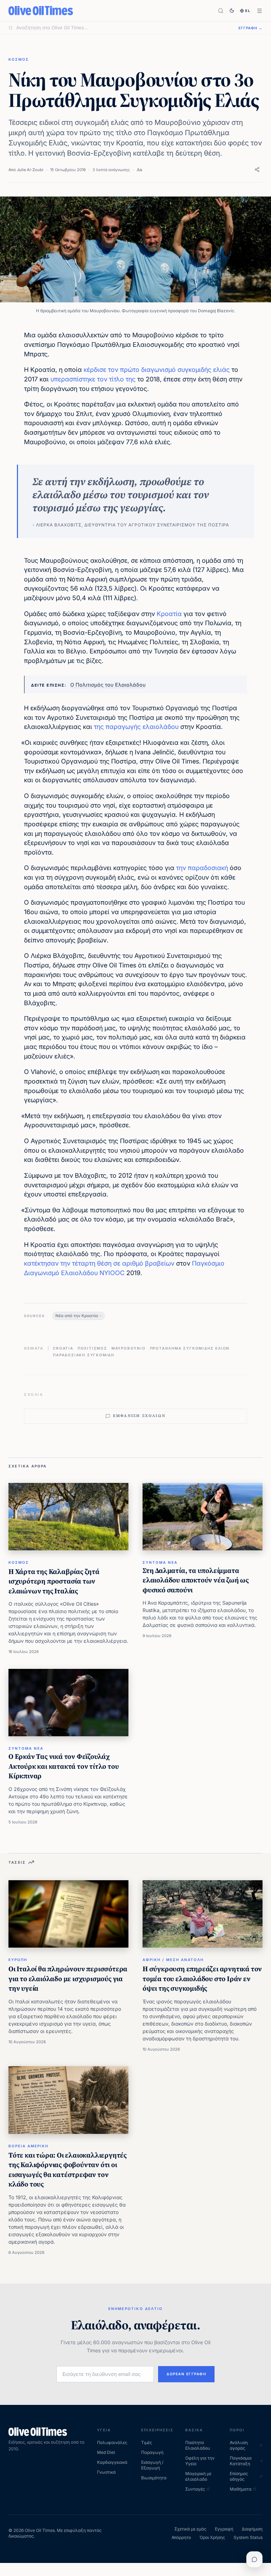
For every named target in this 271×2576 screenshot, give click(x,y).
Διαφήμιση (252, 2529)
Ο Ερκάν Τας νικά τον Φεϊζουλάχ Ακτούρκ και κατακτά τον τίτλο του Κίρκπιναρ (64, 1766)
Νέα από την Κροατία (77, 1316)
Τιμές (147, 2442)
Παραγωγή (152, 2452)
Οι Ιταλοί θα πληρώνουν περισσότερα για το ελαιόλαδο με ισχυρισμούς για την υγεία (68, 1978)
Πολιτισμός (92, 1348)
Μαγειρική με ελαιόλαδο (198, 2476)
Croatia (63, 1348)
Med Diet (106, 2452)
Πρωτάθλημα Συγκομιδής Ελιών (190, 1348)
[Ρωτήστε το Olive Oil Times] (254, 2559)
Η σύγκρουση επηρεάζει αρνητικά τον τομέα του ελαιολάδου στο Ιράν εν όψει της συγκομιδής (202, 1978)
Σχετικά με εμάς (190, 2529)
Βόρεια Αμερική (28, 2146)
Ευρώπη (18, 1960)
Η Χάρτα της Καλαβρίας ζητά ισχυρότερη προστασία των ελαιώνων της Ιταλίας (54, 1581)
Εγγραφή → (251, 28)
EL (248, 11)
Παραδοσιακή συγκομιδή (84, 1355)
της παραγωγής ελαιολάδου (136, 727)
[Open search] (221, 11)
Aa (139, 170)
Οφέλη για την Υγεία (200, 2461)
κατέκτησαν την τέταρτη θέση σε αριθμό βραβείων (99, 1263)
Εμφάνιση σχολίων (139, 1416)
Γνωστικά (106, 2472)
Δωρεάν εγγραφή (186, 2374)
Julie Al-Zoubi (30, 170)
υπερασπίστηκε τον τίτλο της (93, 379)
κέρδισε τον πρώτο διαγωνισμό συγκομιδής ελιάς (157, 370)
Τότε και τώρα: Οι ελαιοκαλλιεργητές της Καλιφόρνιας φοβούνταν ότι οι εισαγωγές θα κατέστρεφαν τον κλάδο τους (68, 2170)
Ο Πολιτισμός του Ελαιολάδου (108, 685)
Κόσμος (19, 59)
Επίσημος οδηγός (239, 2476)
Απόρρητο (181, 2537)
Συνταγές (195, 2489)
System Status (248, 2537)
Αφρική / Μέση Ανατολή (173, 1960)
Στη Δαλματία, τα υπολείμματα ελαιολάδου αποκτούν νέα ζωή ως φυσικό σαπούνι (196, 1580)
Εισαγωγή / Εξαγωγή (152, 2465)
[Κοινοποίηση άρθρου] (257, 170)
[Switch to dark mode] (232, 11)
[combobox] (123, 28)
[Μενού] (260, 11)
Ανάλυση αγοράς (239, 2445)
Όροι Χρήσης (212, 2537)
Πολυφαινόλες (112, 2442)
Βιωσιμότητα (154, 2478)
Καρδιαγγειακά (112, 2462)
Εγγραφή (224, 2529)
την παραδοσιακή (202, 868)
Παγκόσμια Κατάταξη (241, 2461)
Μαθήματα (241, 2489)
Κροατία (169, 614)
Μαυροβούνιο (129, 1348)
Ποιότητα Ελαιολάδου (198, 2445)
